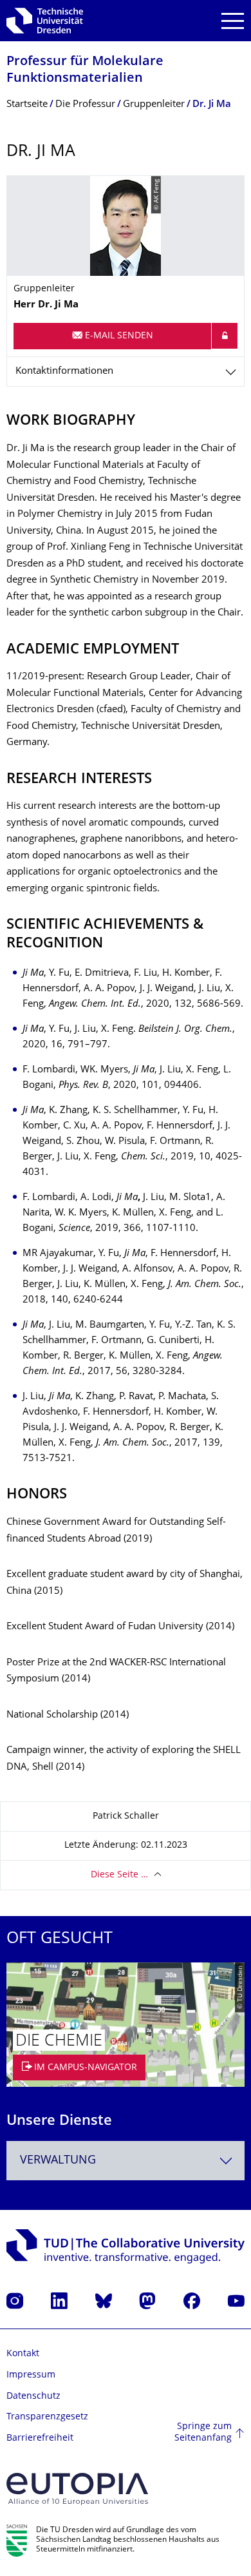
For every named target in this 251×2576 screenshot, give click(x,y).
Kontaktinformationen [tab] (64, 372)
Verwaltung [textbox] (58, 2161)
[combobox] (126, 2161)
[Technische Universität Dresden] (45, 21)
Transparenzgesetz (47, 2417)
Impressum (31, 2375)
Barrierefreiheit (40, 2438)
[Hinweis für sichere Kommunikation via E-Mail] (225, 336)
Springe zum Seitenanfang (203, 2433)
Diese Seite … (119, 1875)
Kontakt (23, 2354)
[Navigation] (233, 21)
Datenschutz (33, 2397)
